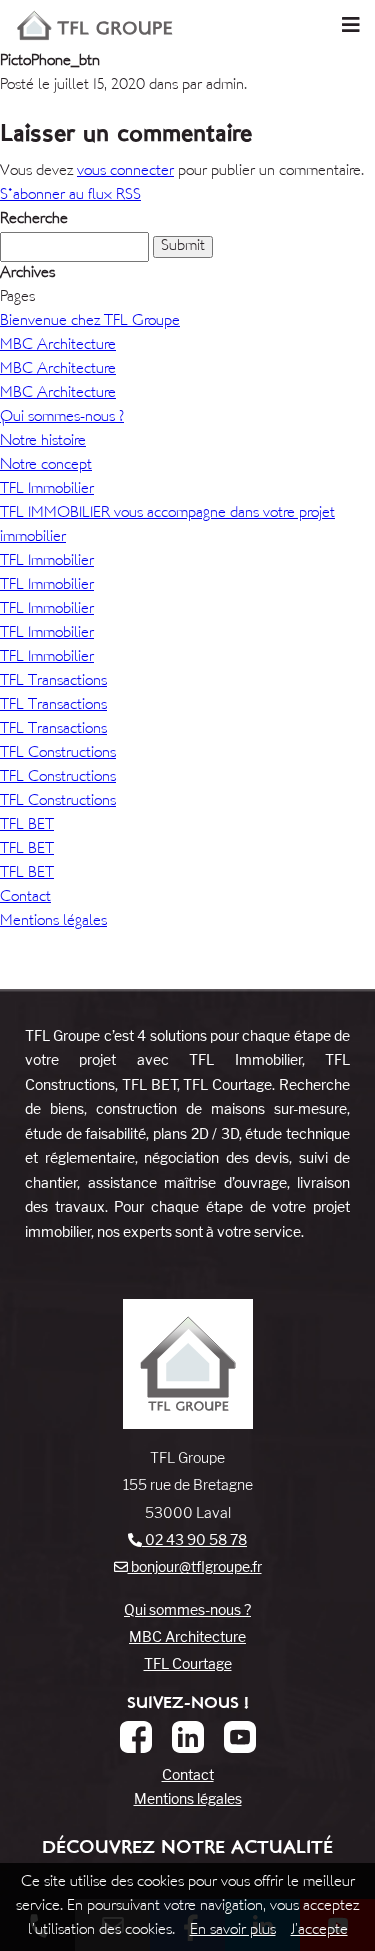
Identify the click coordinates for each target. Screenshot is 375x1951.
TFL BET (27, 825)
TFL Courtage (188, 1663)
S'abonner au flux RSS (70, 195)
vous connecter (125, 171)
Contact (25, 897)
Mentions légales (53, 921)
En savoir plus (233, 1930)
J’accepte (319, 1930)
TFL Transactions (53, 681)
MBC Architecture (58, 345)
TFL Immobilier (47, 489)
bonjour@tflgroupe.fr (195, 1566)
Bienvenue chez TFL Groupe (90, 321)
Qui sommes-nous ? (62, 417)
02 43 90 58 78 (194, 1539)
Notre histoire (43, 441)
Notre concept (46, 465)
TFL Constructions (58, 753)
